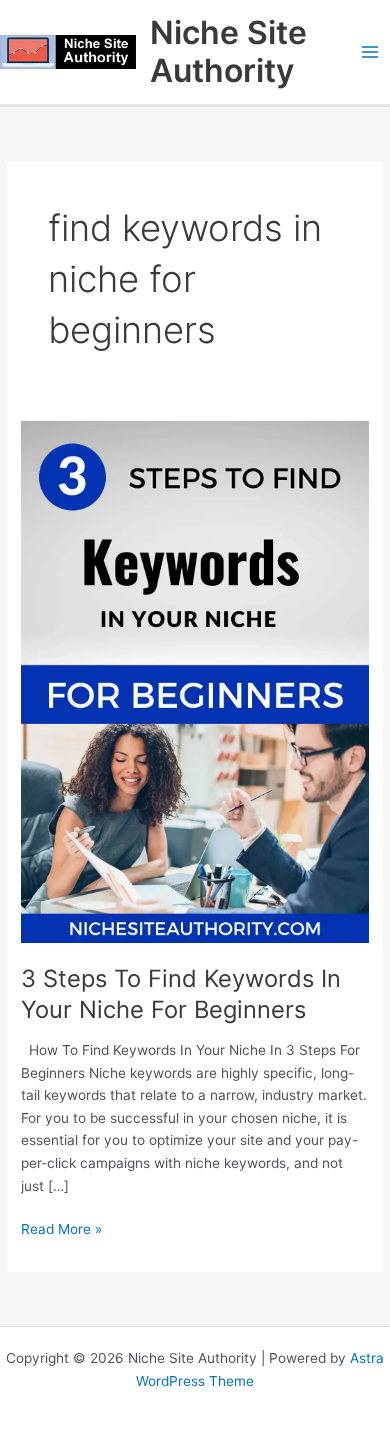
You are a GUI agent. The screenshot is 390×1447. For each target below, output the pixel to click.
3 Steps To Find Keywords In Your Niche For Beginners (181, 994)
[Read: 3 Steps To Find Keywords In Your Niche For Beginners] (195, 681)
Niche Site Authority (228, 51)
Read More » (61, 1227)
